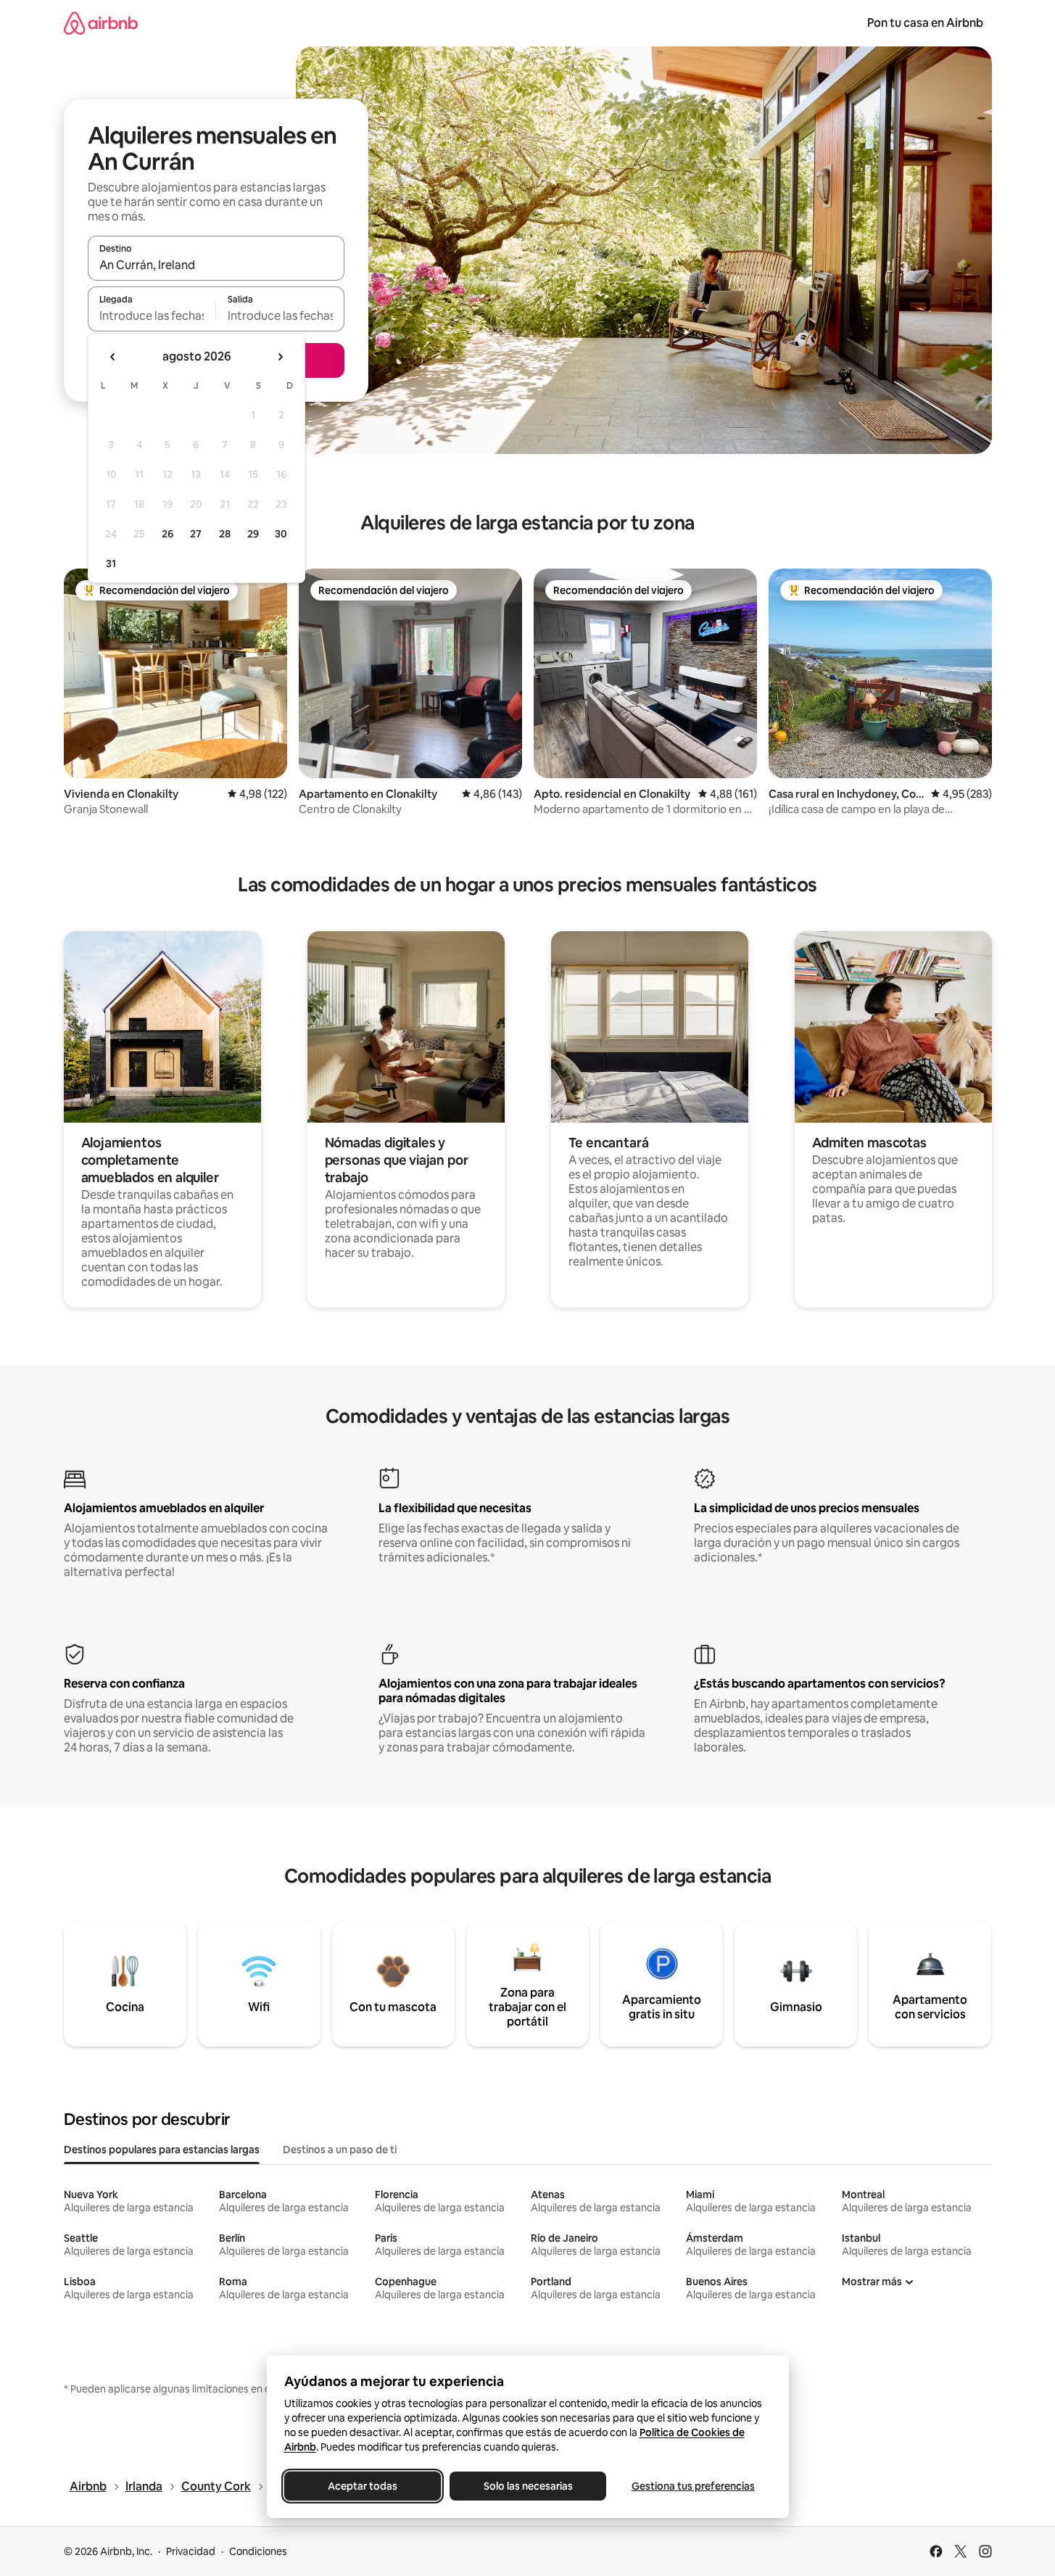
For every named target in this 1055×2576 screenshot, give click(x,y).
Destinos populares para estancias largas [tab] (162, 2150)
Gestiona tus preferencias (693, 2486)
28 (225, 534)
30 (281, 534)
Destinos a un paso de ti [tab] (340, 2150)
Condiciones (258, 2551)
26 (167, 534)
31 (111, 563)
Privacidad (191, 2551)
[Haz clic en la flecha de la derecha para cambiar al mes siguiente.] (280, 357)
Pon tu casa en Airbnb (925, 23)
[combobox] (216, 265)
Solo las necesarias (527, 2486)
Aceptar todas (363, 2486)
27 (196, 534)
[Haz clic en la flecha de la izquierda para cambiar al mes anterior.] (113, 357)
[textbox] (152, 315)
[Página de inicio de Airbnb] (101, 23)
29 (253, 534)
